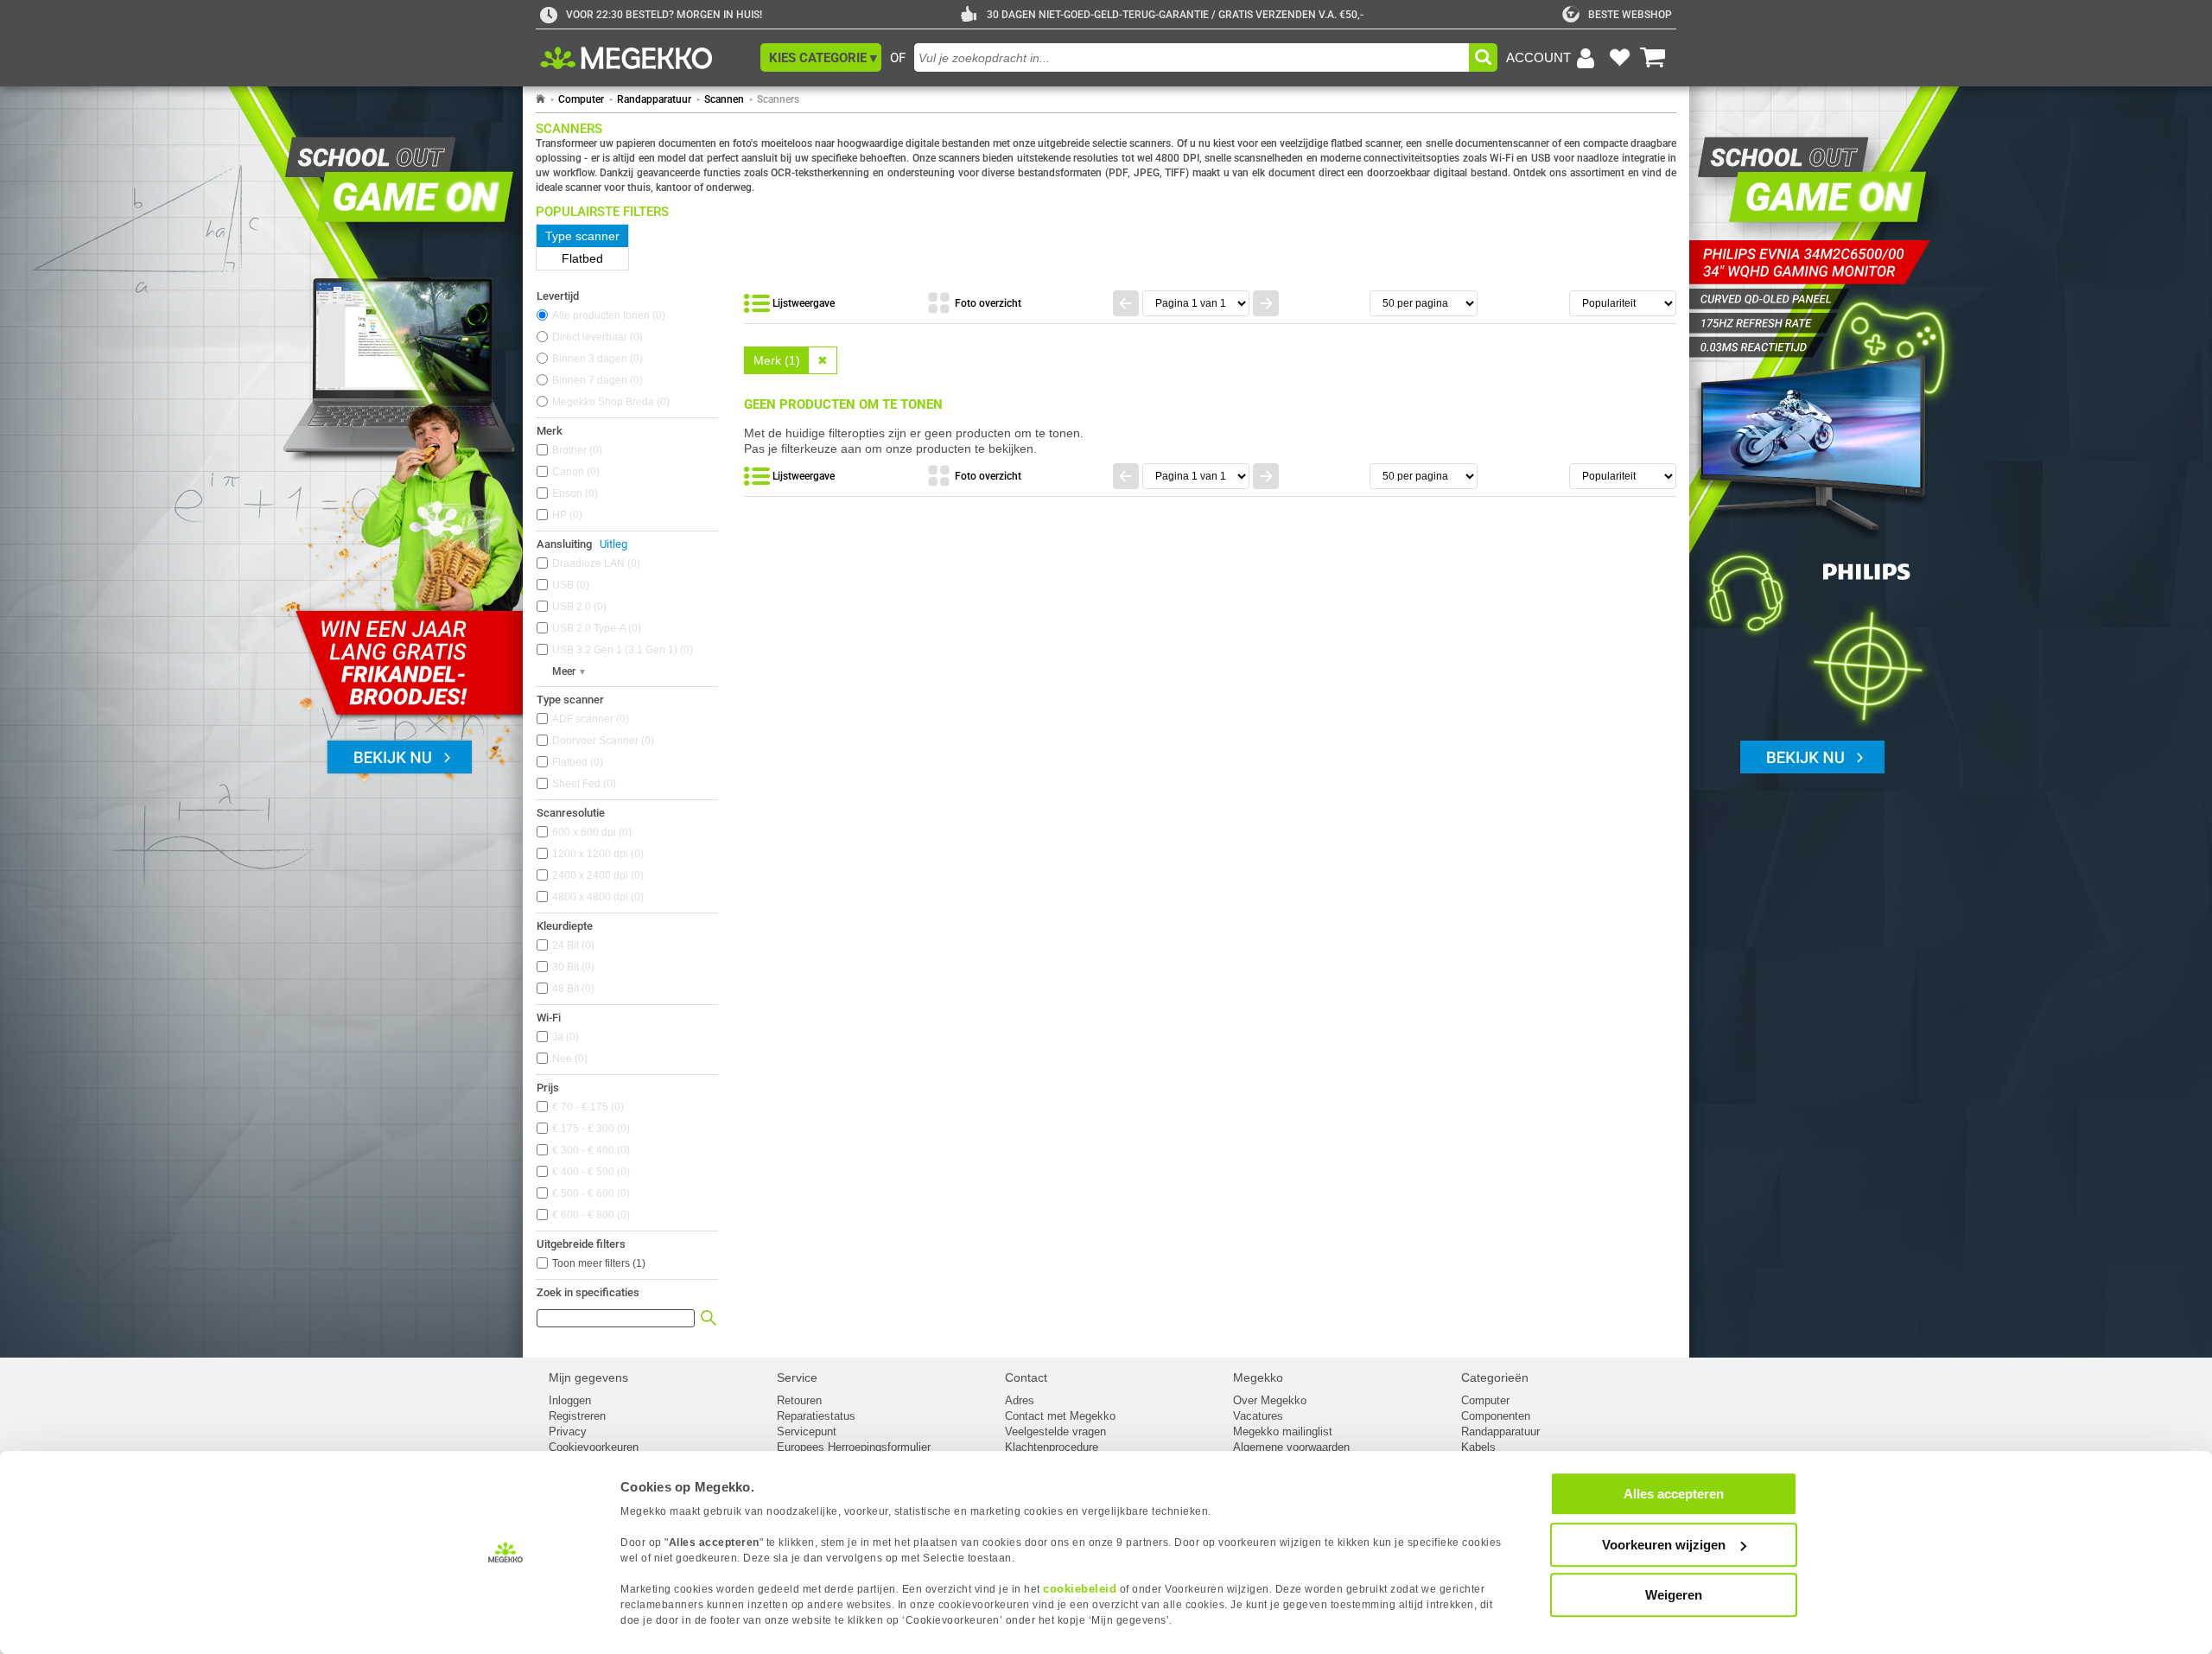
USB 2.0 (578, 607)
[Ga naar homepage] (540, 99)
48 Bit (572, 989)
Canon (574, 472)
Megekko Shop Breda (609, 402)
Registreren (577, 1416)
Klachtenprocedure (1052, 1447)
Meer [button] (564, 671)
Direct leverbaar (596, 337)
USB (569, 585)
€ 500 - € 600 (589, 1193)
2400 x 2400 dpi (596, 875)
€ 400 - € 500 (589, 1172)
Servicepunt (807, 1431)
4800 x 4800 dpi (596, 897)
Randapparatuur (654, 99)
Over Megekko (1270, 1400)
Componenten (1496, 1416)
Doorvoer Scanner (601, 741)
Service (797, 1377)
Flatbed (576, 762)
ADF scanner (589, 719)
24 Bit (572, 945)
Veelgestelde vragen (1055, 1431)
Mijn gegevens (588, 1377)
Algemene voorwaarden (1291, 1447)
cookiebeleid (1080, 1589)
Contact (1026, 1377)
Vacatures (1258, 1416)
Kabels (1478, 1447)
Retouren (799, 1400)
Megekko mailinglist (1283, 1431)
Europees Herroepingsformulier (854, 1447)
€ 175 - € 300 (589, 1129)
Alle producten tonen (607, 315)
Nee (568, 1059)
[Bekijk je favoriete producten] (1619, 58)
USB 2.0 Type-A (595, 628)
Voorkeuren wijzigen (1664, 1545)
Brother (575, 450)
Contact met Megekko (1060, 1416)
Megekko (1258, 1377)
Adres (1020, 1400)
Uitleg (613, 544)
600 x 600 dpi (590, 832)
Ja (564, 1037)
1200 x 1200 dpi (596, 854)
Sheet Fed (582, 784)
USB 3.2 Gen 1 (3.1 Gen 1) (621, 650)
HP (566, 515)
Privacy (568, 1431)
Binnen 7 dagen (596, 380)
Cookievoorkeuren (594, 1447)
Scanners (778, 99)
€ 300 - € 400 (589, 1150)
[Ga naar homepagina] (646, 58)
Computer (581, 99)
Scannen (724, 99)
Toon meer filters (599, 1263)
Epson (573, 493)
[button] (821, 57)
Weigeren (1674, 1595)
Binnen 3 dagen (596, 359)
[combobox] (1192, 57)
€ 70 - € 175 (586, 1107)
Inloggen (570, 1400)
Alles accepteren (1674, 1494)
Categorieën (1495, 1377)
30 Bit (572, 967)
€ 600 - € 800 (589, 1215)
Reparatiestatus (816, 1416)
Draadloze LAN (594, 563)
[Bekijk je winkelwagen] (1653, 58)
